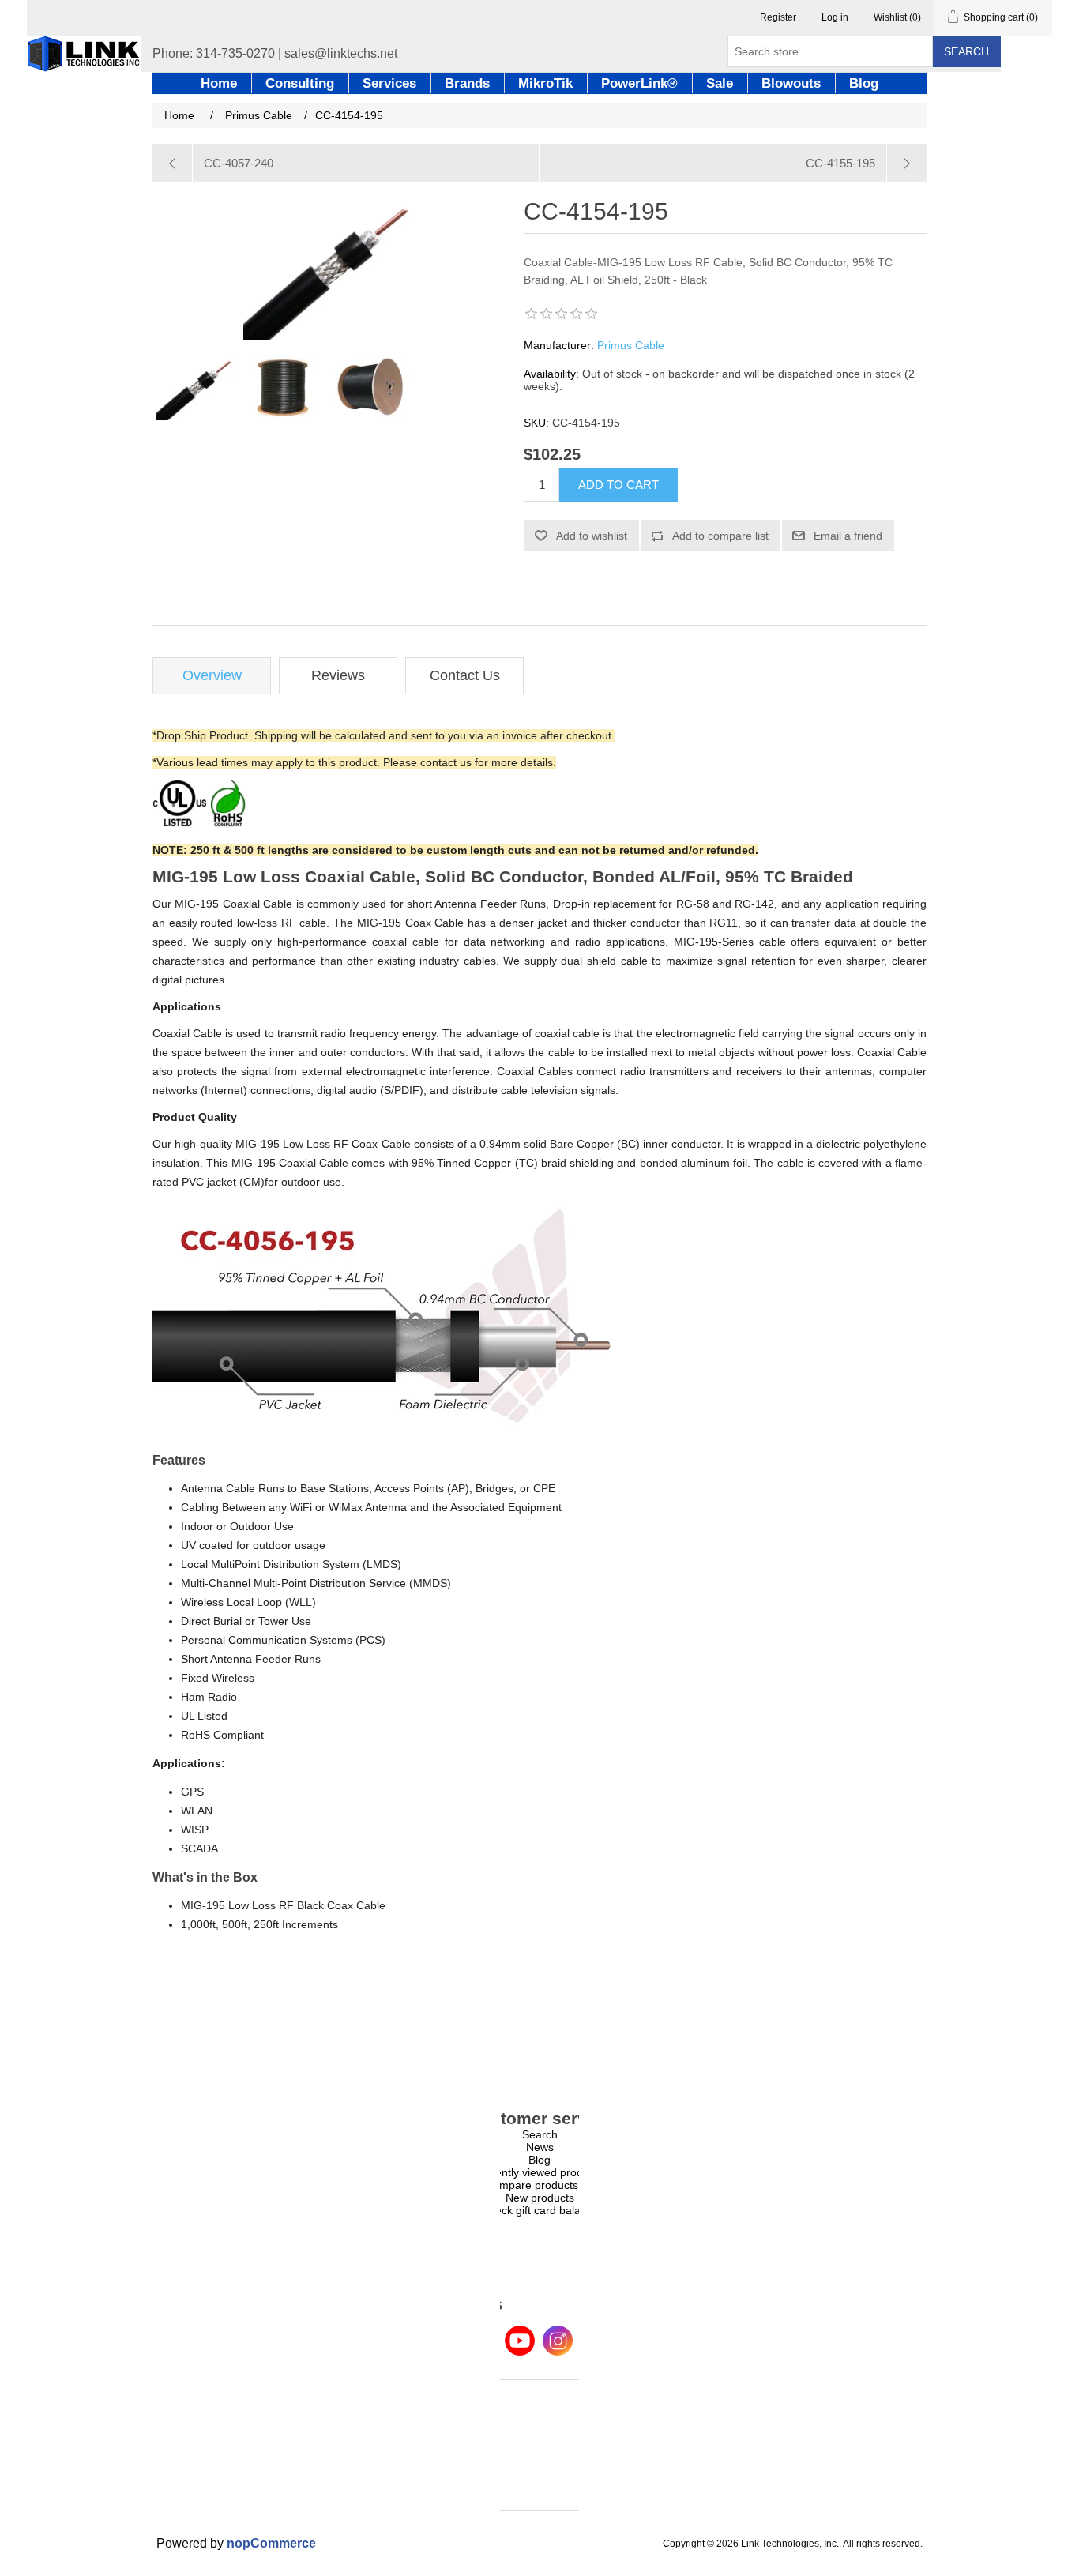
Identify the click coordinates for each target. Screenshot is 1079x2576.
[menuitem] (539, 2134)
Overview (212, 675)
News (540, 2147)
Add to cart (618, 485)
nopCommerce (271, 2543)
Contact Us (465, 675)
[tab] (212, 676)
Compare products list (540, 2185)
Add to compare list (720, 536)
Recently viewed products (539, 2172)
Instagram (558, 2341)
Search (966, 51)
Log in (835, 17)
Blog (539, 2160)
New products (540, 2198)
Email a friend (848, 536)
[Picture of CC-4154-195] (196, 388)
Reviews (338, 675)
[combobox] (830, 51)
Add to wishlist (592, 536)
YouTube (520, 2341)
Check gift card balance (540, 2210)
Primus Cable (631, 345)
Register (778, 17)
